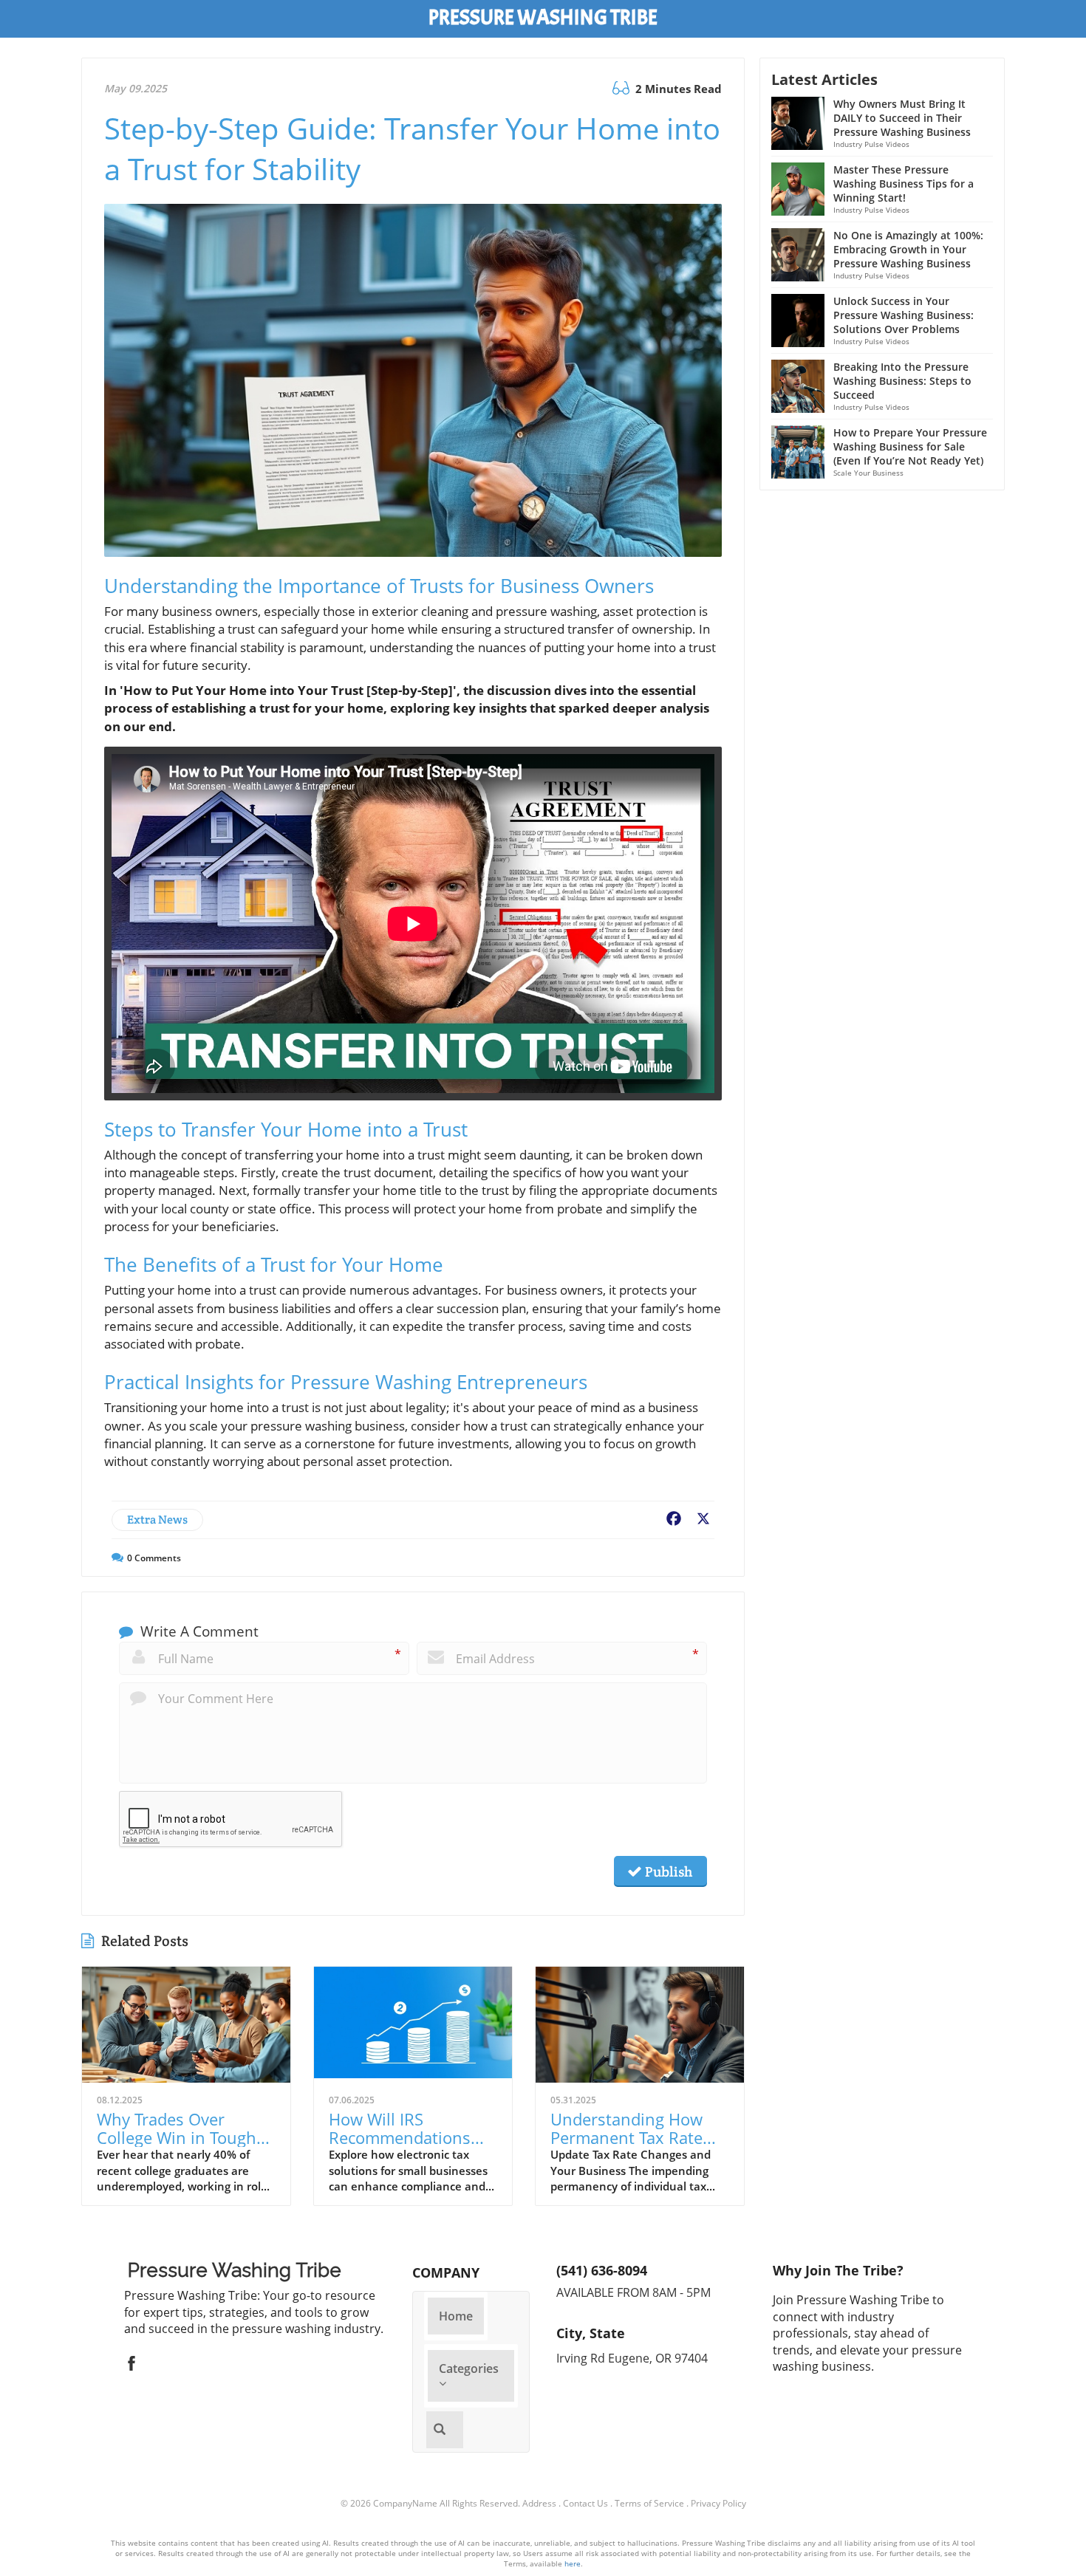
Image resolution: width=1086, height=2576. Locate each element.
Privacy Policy (718, 2503)
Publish (667, 1871)
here (573, 2563)
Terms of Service (649, 2503)
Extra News (157, 1520)
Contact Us (585, 2503)
